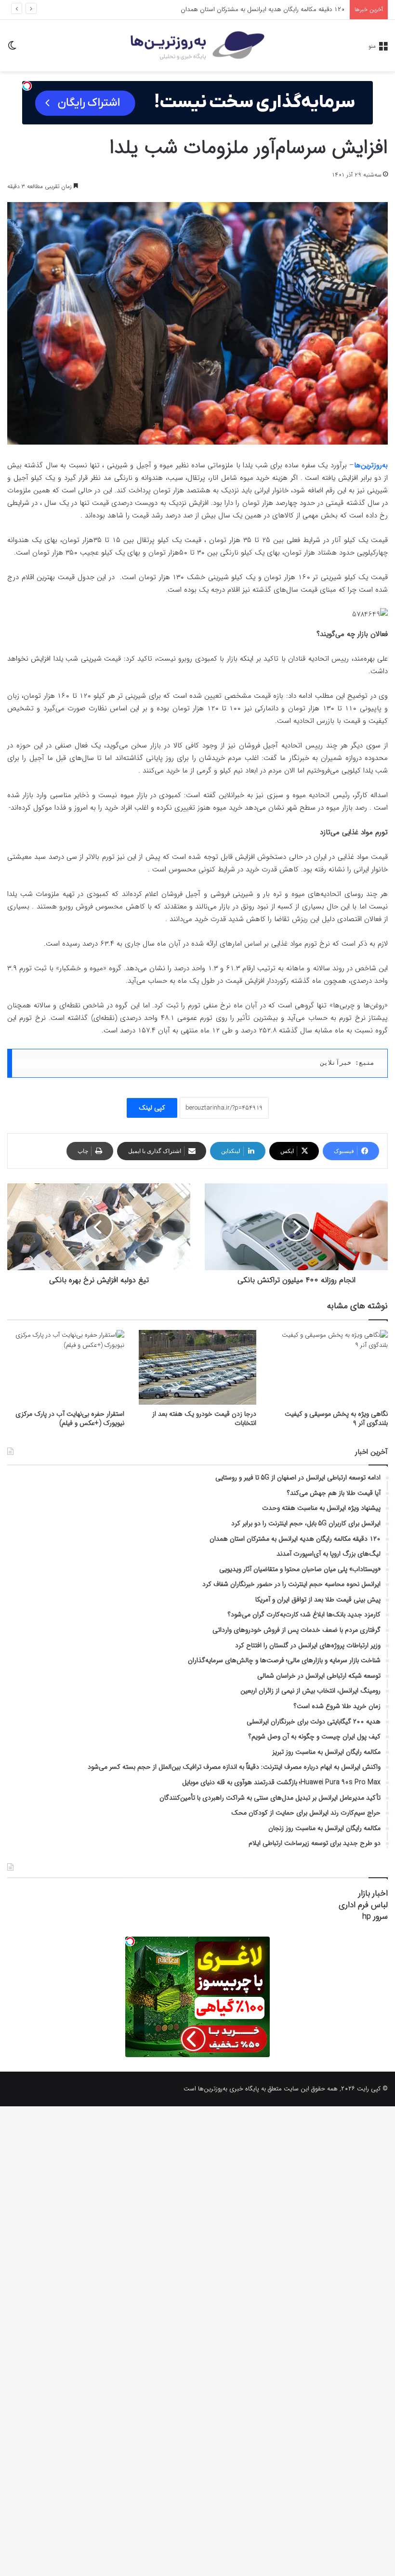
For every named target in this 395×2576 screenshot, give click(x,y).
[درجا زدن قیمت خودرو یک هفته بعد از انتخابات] (197, 1367)
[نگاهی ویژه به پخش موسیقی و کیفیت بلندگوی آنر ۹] (329, 1367)
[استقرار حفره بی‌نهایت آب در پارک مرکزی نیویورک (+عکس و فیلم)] (66, 1367)
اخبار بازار (373, 1893)
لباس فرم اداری (363, 1905)
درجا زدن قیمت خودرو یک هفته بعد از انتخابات (204, 1418)
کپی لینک (152, 1108)
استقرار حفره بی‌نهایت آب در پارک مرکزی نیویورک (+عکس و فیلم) (70, 1418)
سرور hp (375, 1917)
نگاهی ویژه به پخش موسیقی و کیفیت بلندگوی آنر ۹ (336, 1418)
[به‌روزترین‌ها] (197, 46)
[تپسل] (27, 86)
